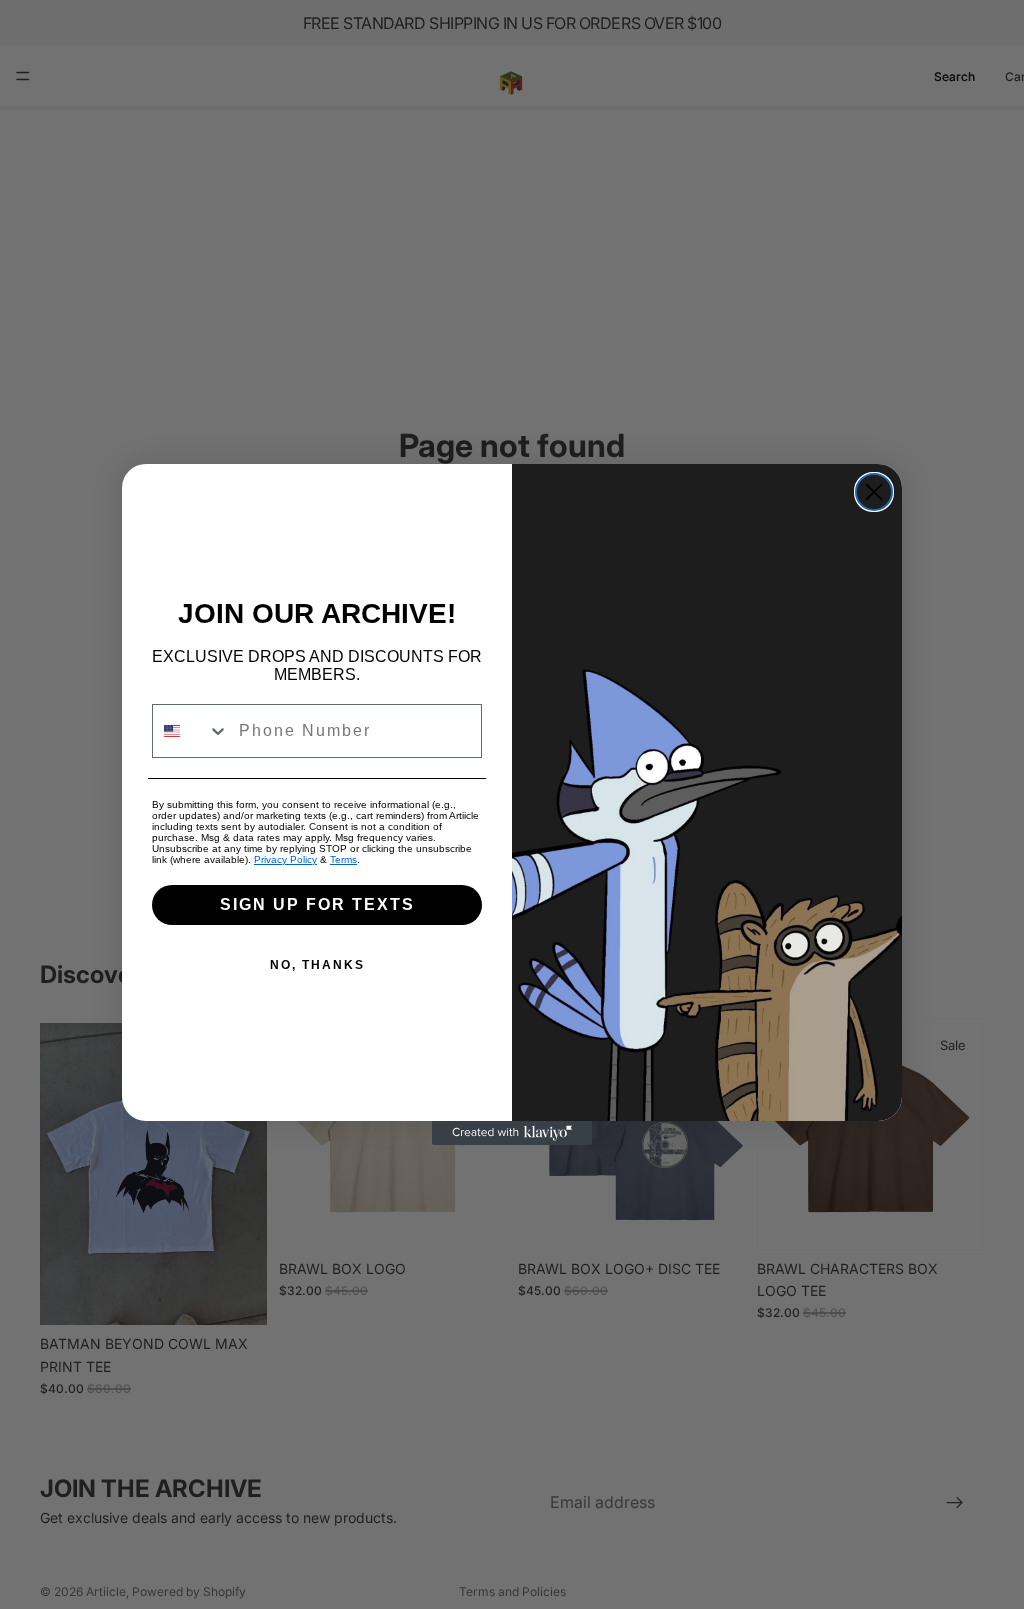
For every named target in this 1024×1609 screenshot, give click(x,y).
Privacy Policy (285, 859)
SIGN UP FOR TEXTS (317, 904)
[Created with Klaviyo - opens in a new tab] (512, 1133)
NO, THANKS (317, 965)
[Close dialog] (874, 492)
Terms (343, 859)
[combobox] (191, 731)
